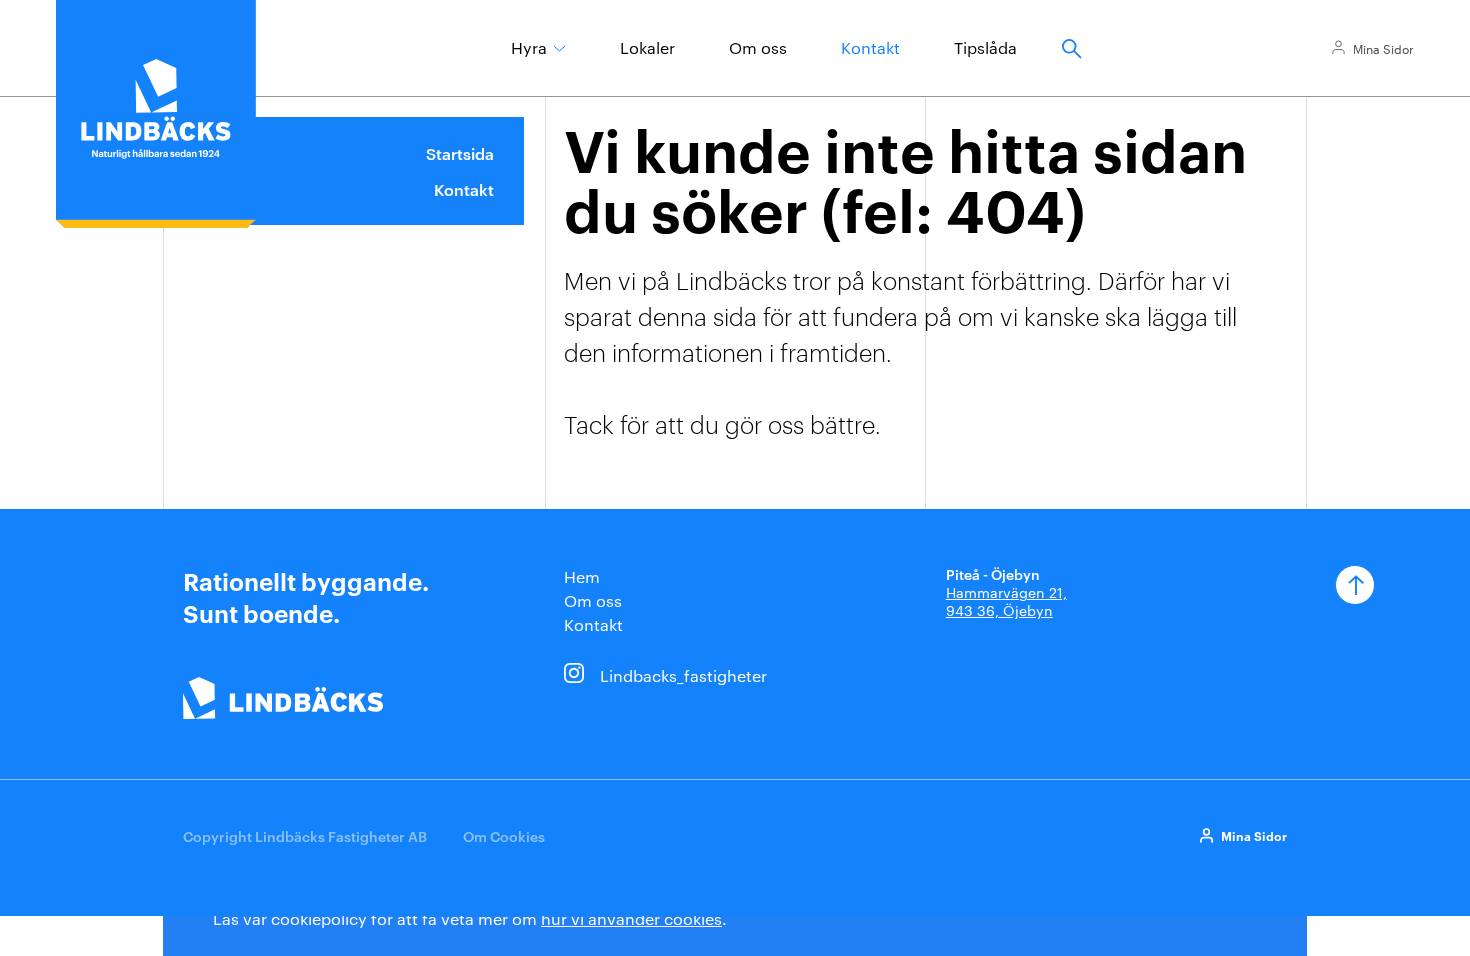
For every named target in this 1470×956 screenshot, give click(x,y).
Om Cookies (504, 835)
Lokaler (647, 47)
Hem (582, 576)
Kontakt (870, 47)
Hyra (529, 47)
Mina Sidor (1383, 48)
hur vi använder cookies (631, 918)
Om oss (758, 47)
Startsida (460, 153)
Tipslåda (985, 47)
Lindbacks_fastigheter (683, 675)
